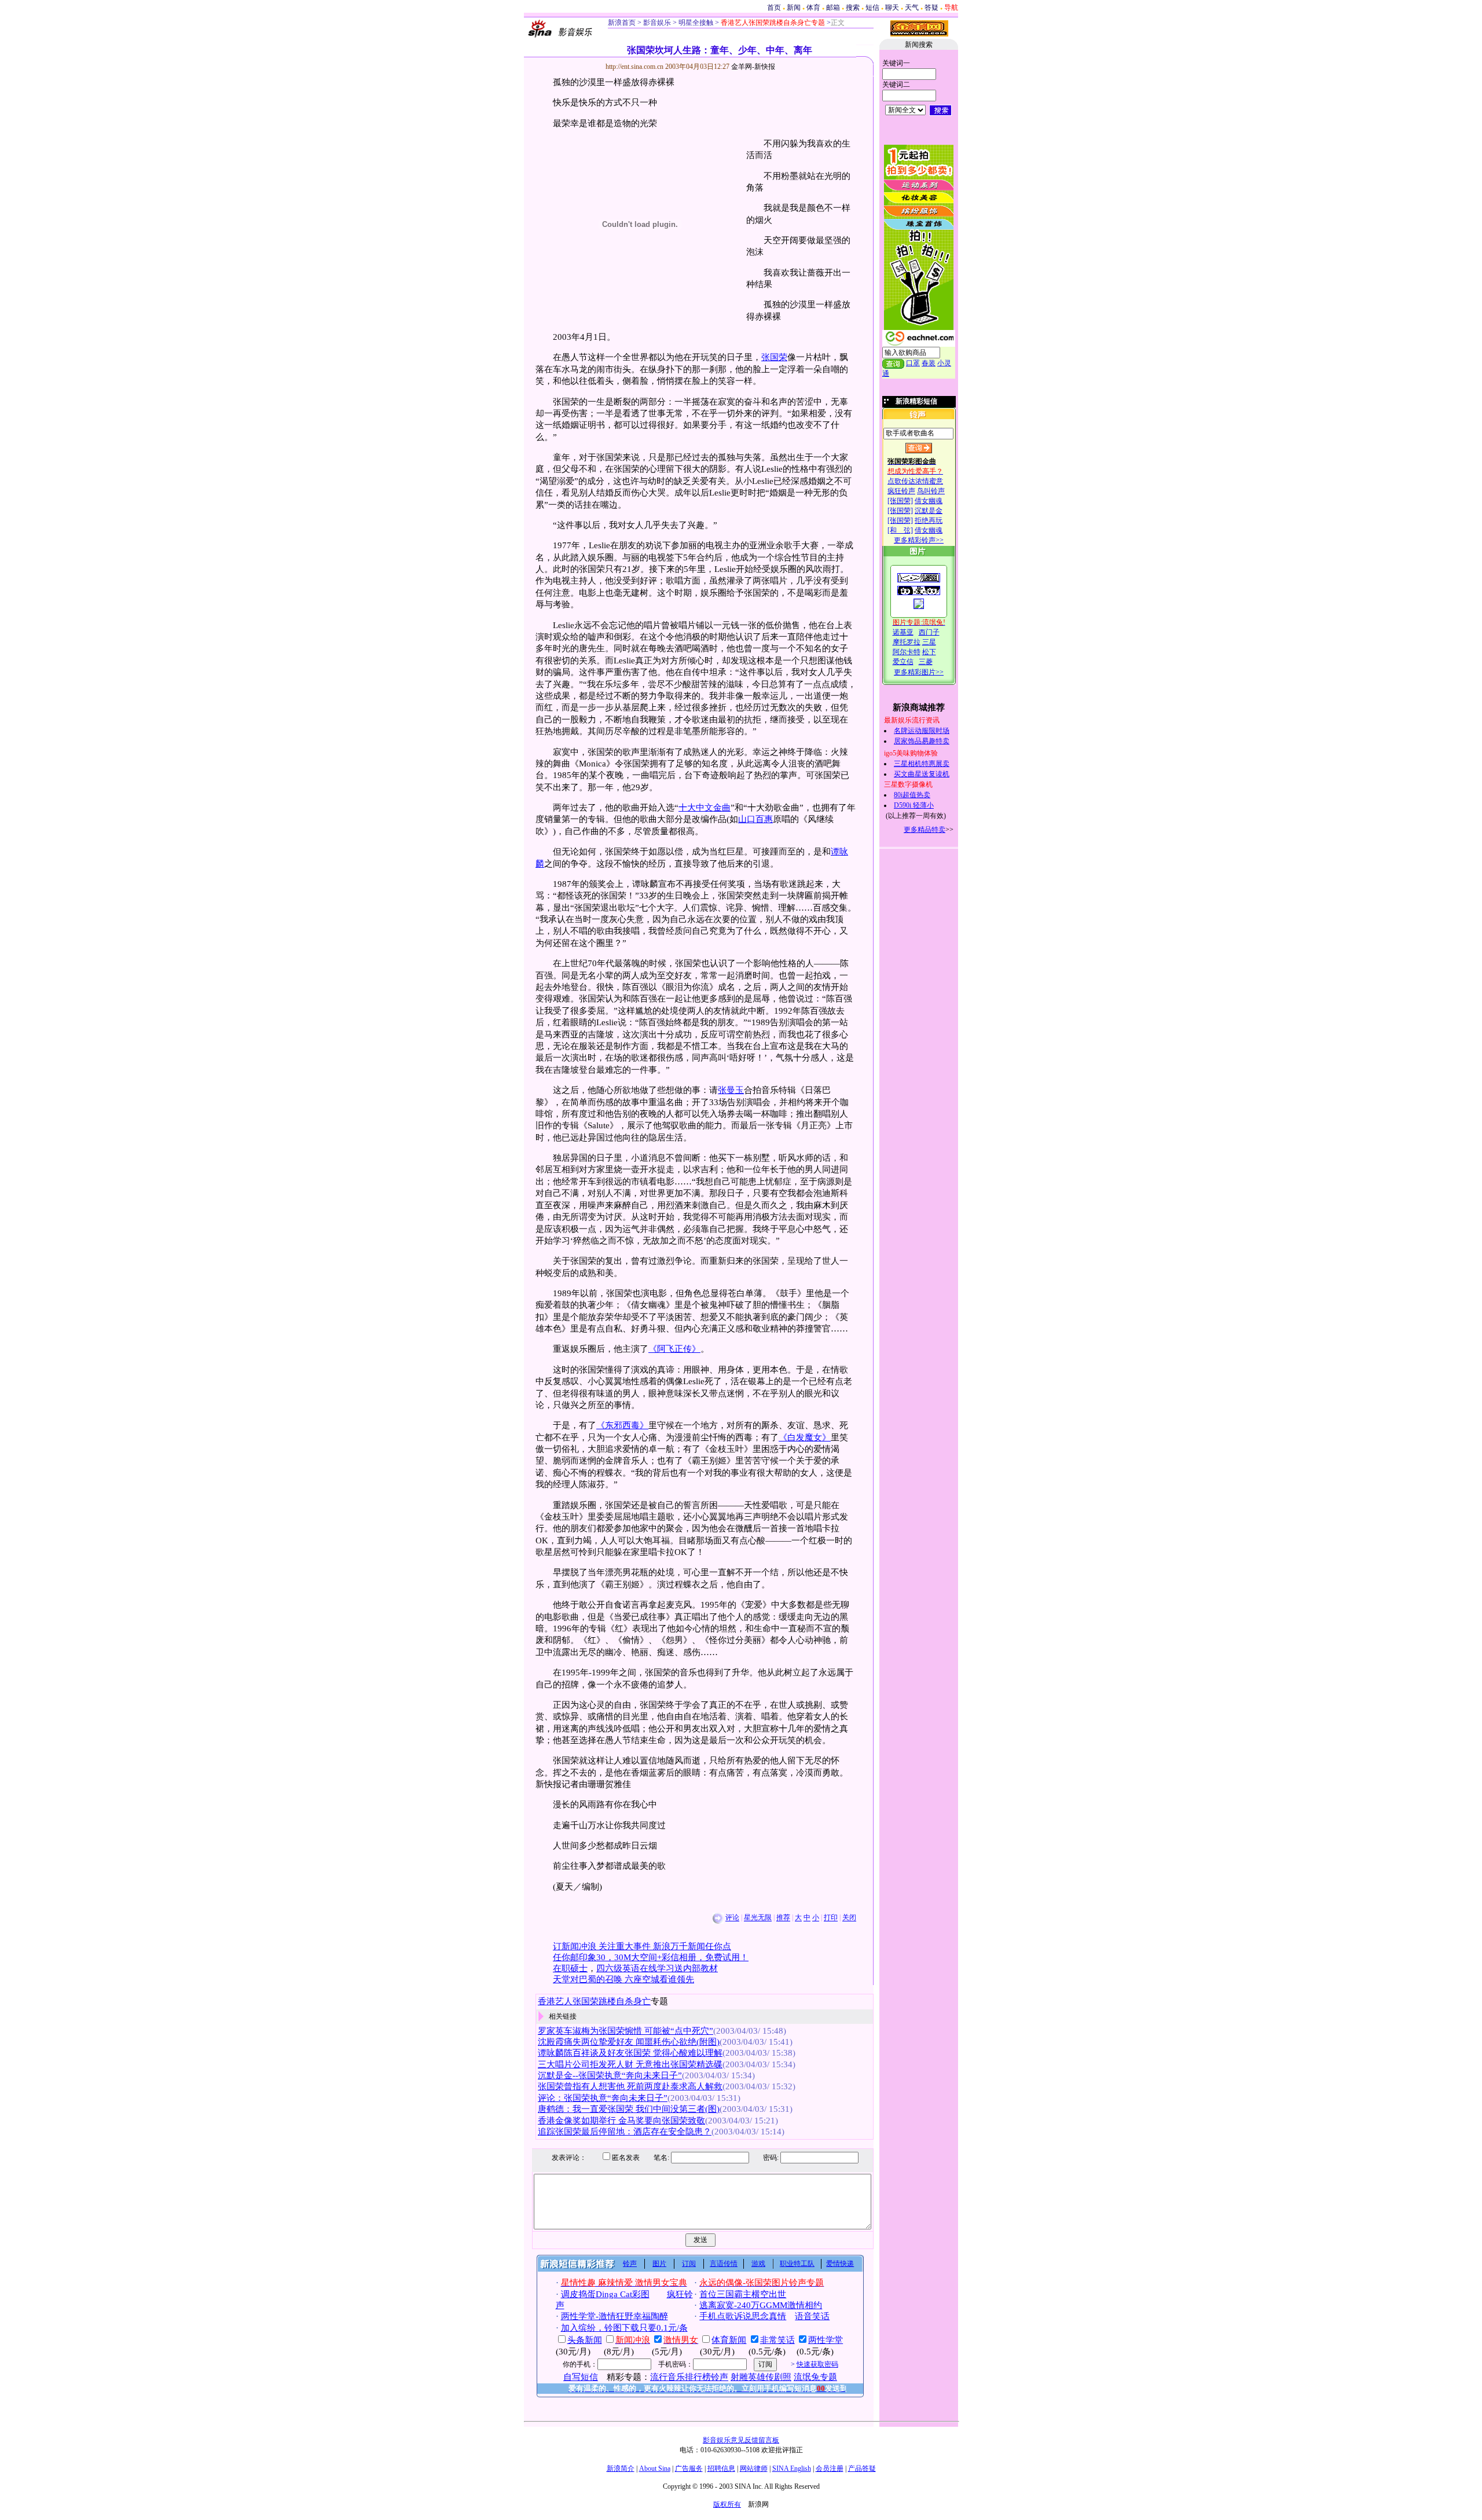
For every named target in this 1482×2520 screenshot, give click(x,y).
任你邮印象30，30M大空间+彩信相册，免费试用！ (651, 1957)
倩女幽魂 (929, 501)
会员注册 (830, 2468)
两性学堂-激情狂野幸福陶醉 (615, 2316)
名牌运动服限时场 (922, 731)
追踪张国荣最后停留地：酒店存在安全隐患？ (625, 2132)
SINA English (792, 2468)
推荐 (783, 1918)
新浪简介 (621, 2468)
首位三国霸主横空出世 (743, 2294)
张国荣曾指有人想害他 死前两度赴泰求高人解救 (630, 2086)
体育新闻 (729, 2340)
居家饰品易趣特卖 (922, 741)
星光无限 (758, 1918)
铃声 (630, 2264)
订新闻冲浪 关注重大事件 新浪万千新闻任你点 (642, 1946)
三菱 (926, 662)
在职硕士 (570, 1968)
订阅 (689, 2264)
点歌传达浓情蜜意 (915, 481)
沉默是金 (929, 511)
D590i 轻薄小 (914, 805)
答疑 (931, 8)
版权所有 (727, 2504)
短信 (872, 8)
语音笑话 (812, 2316)
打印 (831, 1918)
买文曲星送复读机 (922, 774)
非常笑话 (777, 2340)
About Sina (655, 2468)
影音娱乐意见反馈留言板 (741, 2440)
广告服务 (689, 2468)
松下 (929, 652)
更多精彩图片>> (919, 672)
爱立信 (903, 662)
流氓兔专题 (815, 2377)
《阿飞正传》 (674, 1349)
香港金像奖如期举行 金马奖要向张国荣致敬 (621, 2121)
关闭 (849, 1918)
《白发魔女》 (805, 1437)
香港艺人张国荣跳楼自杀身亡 (594, 2001)
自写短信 (581, 2377)
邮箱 (833, 8)
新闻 (794, 8)
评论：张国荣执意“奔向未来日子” (603, 2098)
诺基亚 (903, 632)
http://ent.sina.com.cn (635, 67)
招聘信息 (721, 2468)
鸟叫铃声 (931, 491)
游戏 (758, 2264)
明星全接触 (695, 23)
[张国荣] (900, 501)
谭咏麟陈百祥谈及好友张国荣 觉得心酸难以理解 (630, 2053)
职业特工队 (797, 2264)
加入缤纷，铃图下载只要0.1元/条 (624, 2328)
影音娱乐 (657, 23)
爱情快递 (840, 2264)
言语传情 (724, 2264)
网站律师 (754, 2468)
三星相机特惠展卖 (922, 764)
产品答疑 (862, 2468)
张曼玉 (731, 1090)
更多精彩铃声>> (919, 540)
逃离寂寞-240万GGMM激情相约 (761, 2305)
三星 (929, 642)
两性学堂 (826, 2340)
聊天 (892, 8)
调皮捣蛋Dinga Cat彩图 (605, 2294)
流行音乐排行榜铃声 (689, 2377)
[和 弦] (900, 530)
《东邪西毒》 (622, 1425)
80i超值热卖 (912, 795)
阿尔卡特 (907, 652)
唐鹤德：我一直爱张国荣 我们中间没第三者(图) (629, 2109)
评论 (732, 1918)
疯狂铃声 (901, 491)
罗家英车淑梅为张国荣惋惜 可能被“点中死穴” (626, 2031)
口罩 (913, 363)
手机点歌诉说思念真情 (743, 2316)
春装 (929, 363)
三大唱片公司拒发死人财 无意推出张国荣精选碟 (630, 2064)
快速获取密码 (817, 2364)
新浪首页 (622, 23)
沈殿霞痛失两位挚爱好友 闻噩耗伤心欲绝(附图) (629, 2042)
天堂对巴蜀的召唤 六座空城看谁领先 (623, 1979)
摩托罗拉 (907, 642)
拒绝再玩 (929, 520)
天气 (912, 8)
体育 (813, 8)
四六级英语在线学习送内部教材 (657, 1968)
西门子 (929, 632)
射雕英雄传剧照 (761, 2377)
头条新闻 (585, 2340)
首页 (774, 8)
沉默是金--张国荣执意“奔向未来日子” (610, 2075)
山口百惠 (755, 819)
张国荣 (774, 357)
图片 (659, 2264)
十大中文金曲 (705, 808)
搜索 (853, 8)
